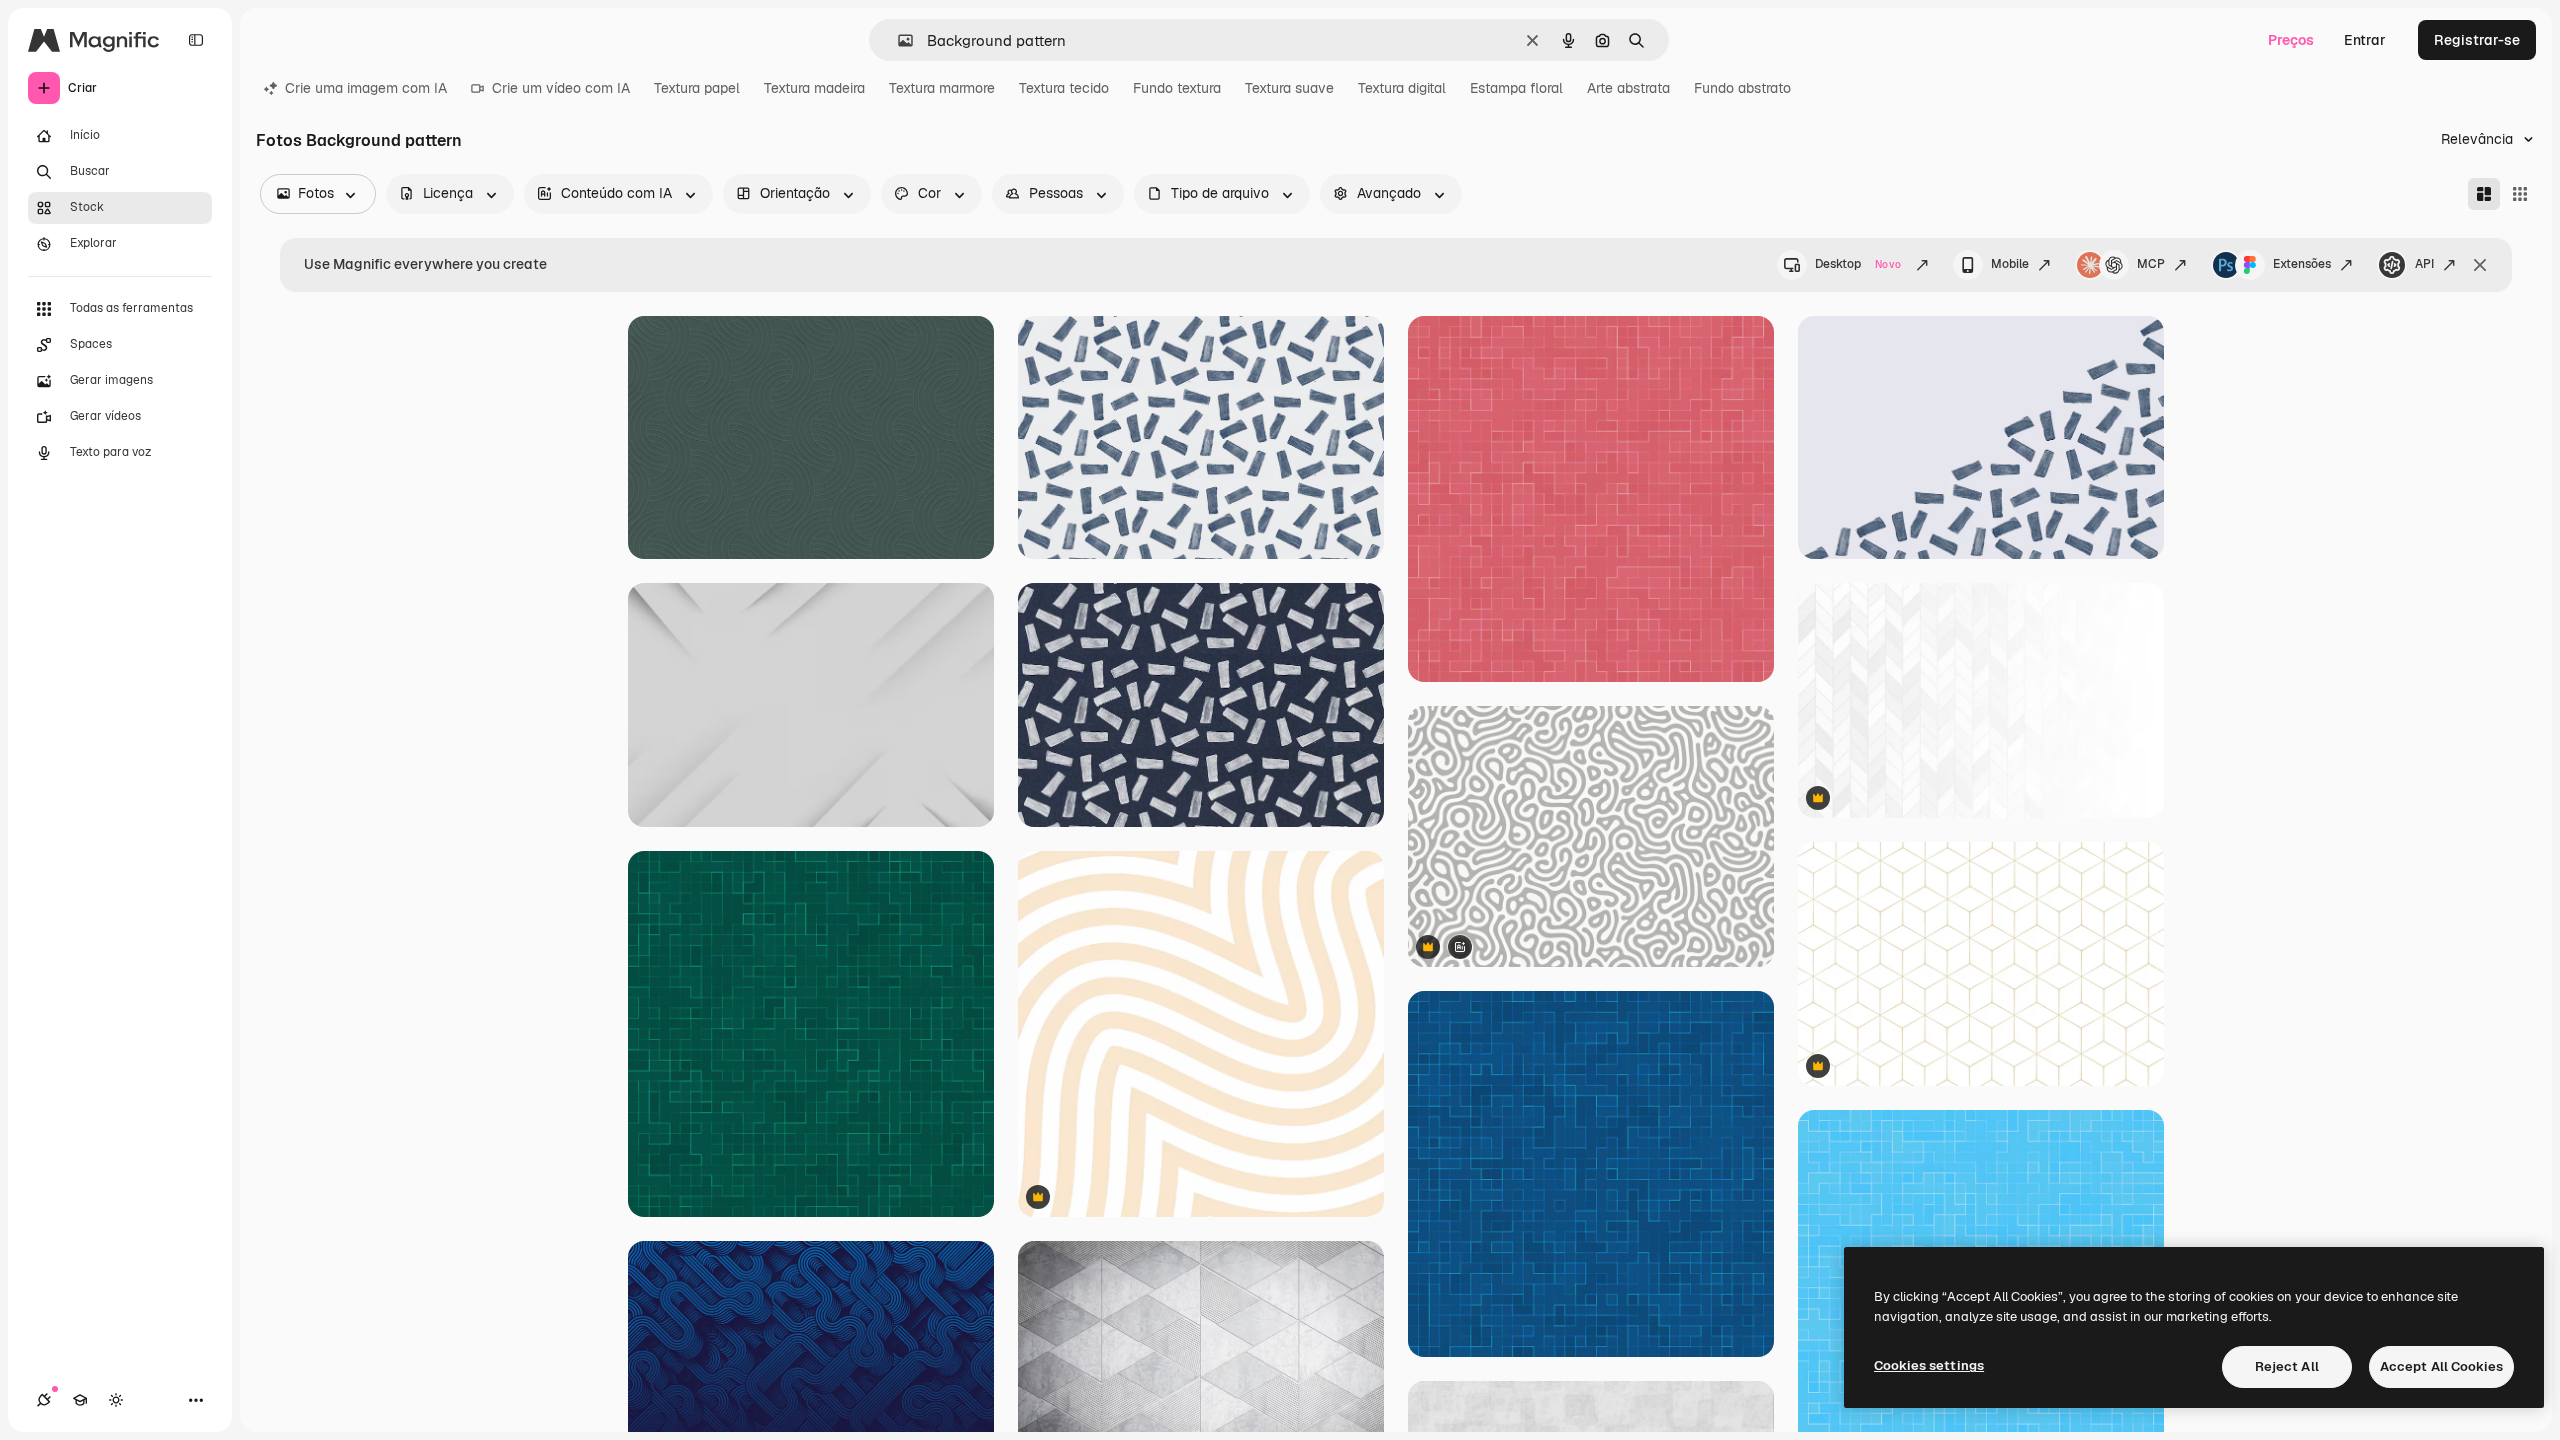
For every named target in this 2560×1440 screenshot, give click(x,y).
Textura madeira (814, 88)
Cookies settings (1929, 1365)
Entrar (2365, 40)
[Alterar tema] (116, 1400)
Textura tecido (1064, 88)
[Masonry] (2484, 194)
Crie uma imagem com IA (366, 88)
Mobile (2010, 264)
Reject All (2287, 1366)
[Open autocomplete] (897, 40)
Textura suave (1289, 88)
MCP (2151, 264)
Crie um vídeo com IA (561, 88)
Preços (2291, 40)
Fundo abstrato (1742, 88)
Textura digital (1402, 88)
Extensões (2302, 264)
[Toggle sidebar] (196, 40)
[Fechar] (2480, 265)
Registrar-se (2477, 40)
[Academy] (80, 1400)
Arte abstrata (1628, 88)
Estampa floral (1516, 88)
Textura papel (697, 88)
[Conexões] (44, 1400)
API (2424, 264)
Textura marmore (942, 88)
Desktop (1858, 264)
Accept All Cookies (2441, 1366)
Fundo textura (1177, 88)
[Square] (2520, 194)
